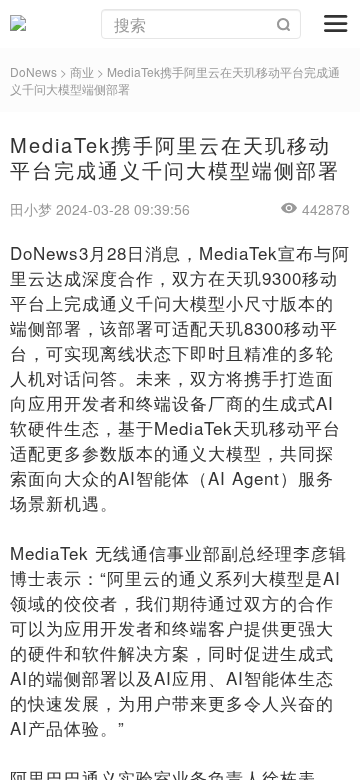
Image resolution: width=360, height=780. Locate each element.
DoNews (33, 71)
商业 (82, 71)
